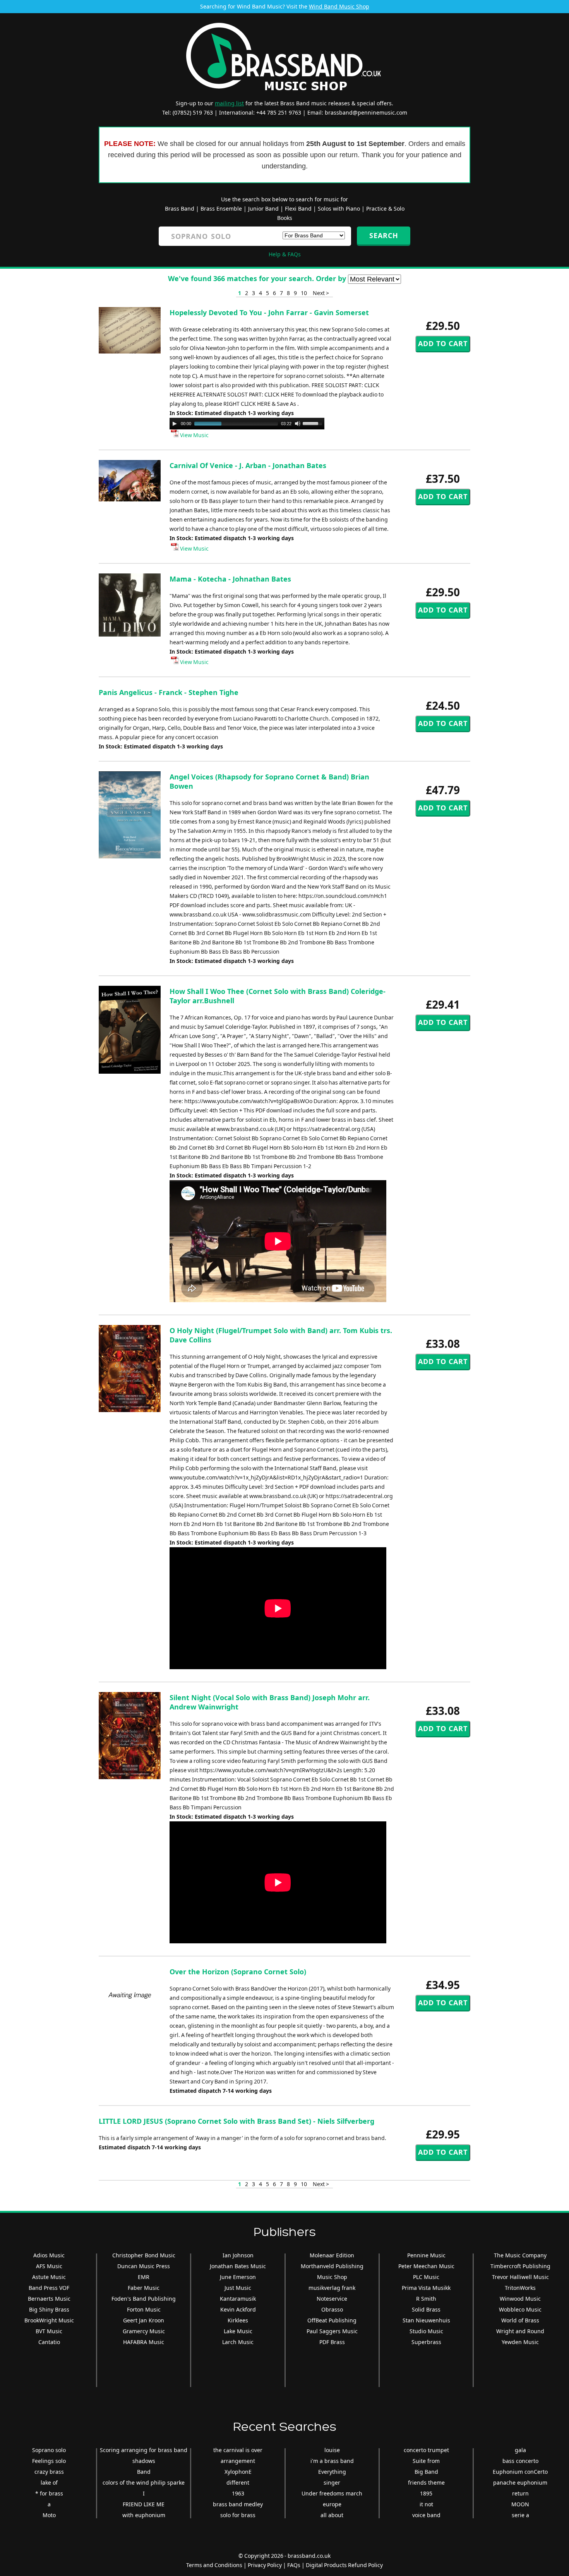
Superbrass (426, 2342)
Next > (321, 293)
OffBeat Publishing (332, 2320)
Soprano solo (49, 2450)
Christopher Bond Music (144, 2255)
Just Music (238, 2288)
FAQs (294, 2565)
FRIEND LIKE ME (144, 2504)
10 (304, 293)
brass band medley (238, 2504)
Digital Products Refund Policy (344, 2565)
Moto (49, 2515)
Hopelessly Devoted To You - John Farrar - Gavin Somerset (269, 312)
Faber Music (144, 2288)
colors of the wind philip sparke (144, 2482)
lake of (49, 2482)
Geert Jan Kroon (144, 2320)
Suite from (426, 2461)
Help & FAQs (285, 254)
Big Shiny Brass (49, 2309)
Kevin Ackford (238, 2309)
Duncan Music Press (144, 2266)
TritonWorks (520, 2288)
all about (332, 2515)
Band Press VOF (49, 2288)
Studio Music (426, 2331)
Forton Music (144, 2309)
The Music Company (520, 2255)
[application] (247, 424)
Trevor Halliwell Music (520, 2277)
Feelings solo (49, 2461)
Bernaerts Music (49, 2299)
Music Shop (332, 2277)
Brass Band (180, 209)
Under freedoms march (332, 2493)
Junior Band (263, 209)
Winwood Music (520, 2299)
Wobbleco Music (520, 2309)
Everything (332, 2472)
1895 (426, 2493)
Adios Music (49, 2255)
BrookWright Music (49, 2320)
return (520, 2493)
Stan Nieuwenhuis (426, 2320)
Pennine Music (426, 2255)
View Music (194, 435)
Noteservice (332, 2299)
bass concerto (520, 2461)
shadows (144, 2461)
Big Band (426, 2472)
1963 (238, 2493)
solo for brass (238, 2515)
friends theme (426, 2482)
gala (520, 2450)
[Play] (175, 424)
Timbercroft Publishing (520, 2266)
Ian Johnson (238, 2255)
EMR (144, 2277)
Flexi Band (298, 209)
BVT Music (49, 2331)
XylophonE (238, 2472)
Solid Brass (426, 2309)
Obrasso (332, 2309)
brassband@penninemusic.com (366, 112)
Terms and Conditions (214, 2565)
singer (332, 2482)
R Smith (426, 2299)
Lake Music (238, 2331)
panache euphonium (520, 2482)
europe (332, 2504)
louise (332, 2450)
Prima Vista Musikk (426, 2288)
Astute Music (49, 2277)
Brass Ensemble (221, 209)
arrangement (238, 2461)
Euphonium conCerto (520, 2472)
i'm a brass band (332, 2461)
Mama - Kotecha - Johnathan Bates (230, 579)
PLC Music (426, 2277)
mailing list (229, 103)
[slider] (314, 423)
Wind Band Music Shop (339, 6)
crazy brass (49, 2472)
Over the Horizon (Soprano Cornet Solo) (238, 1972)
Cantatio (49, 2342)
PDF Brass (332, 2342)
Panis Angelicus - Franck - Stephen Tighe (169, 692)
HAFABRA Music (144, 2342)
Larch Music (238, 2342)
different (238, 2482)
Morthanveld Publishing (332, 2266)
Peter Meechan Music (426, 2266)
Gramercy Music (144, 2331)
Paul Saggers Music (332, 2331)
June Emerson (238, 2277)
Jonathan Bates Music (238, 2266)
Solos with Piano (339, 209)
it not (426, 2504)
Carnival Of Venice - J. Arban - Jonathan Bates (248, 465)
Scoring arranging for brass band (144, 2450)
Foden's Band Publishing (144, 2299)
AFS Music (49, 2266)
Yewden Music (520, 2342)
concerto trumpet (426, 2450)
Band (144, 2472)
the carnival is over (238, 2450)
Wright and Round (520, 2331)
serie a (520, 2515)
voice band (426, 2515)
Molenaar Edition (332, 2255)
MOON (520, 2504)
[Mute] (298, 424)
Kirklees (238, 2320)
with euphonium (144, 2515)
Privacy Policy (265, 2565)
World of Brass (520, 2320)
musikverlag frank (332, 2288)
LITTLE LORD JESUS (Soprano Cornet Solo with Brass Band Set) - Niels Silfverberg (237, 2121)
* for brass (49, 2493)
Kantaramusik (238, 2299)
